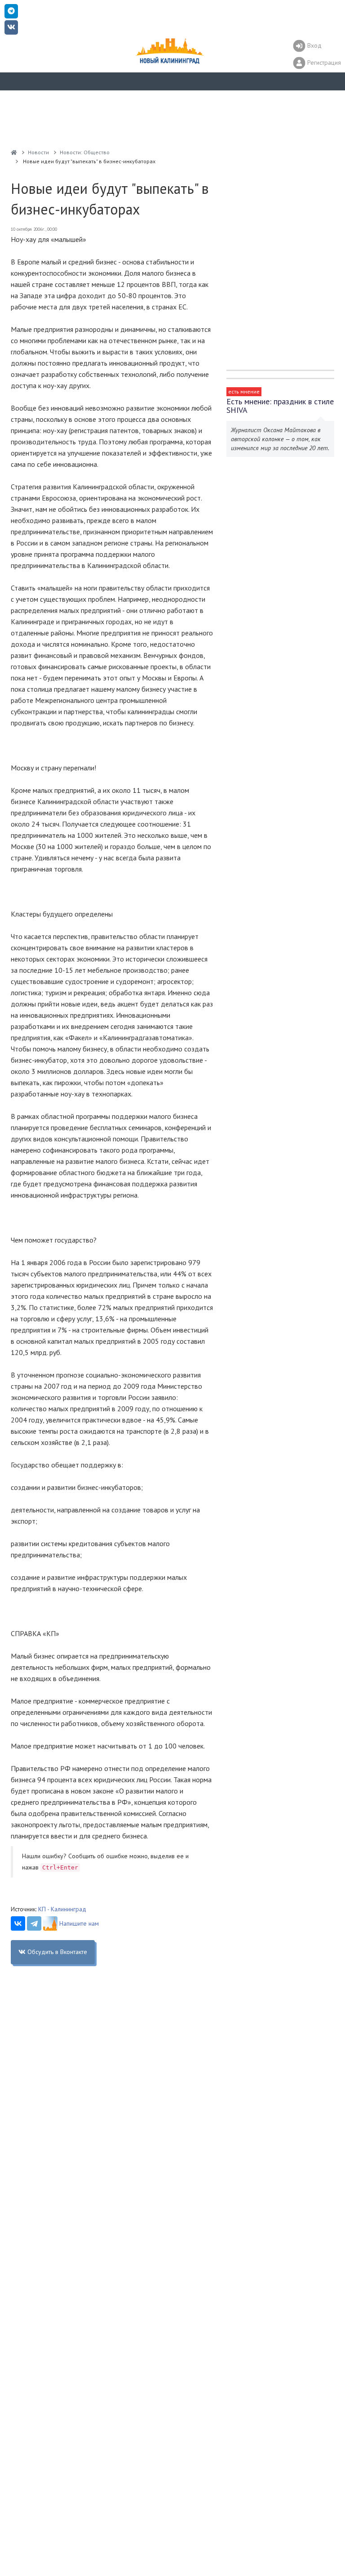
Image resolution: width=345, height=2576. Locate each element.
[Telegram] (34, 1923)
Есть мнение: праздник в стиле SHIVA (280, 406)
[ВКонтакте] (18, 1923)
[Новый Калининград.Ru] (14, 152)
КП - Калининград (62, 1909)
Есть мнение (244, 391)
